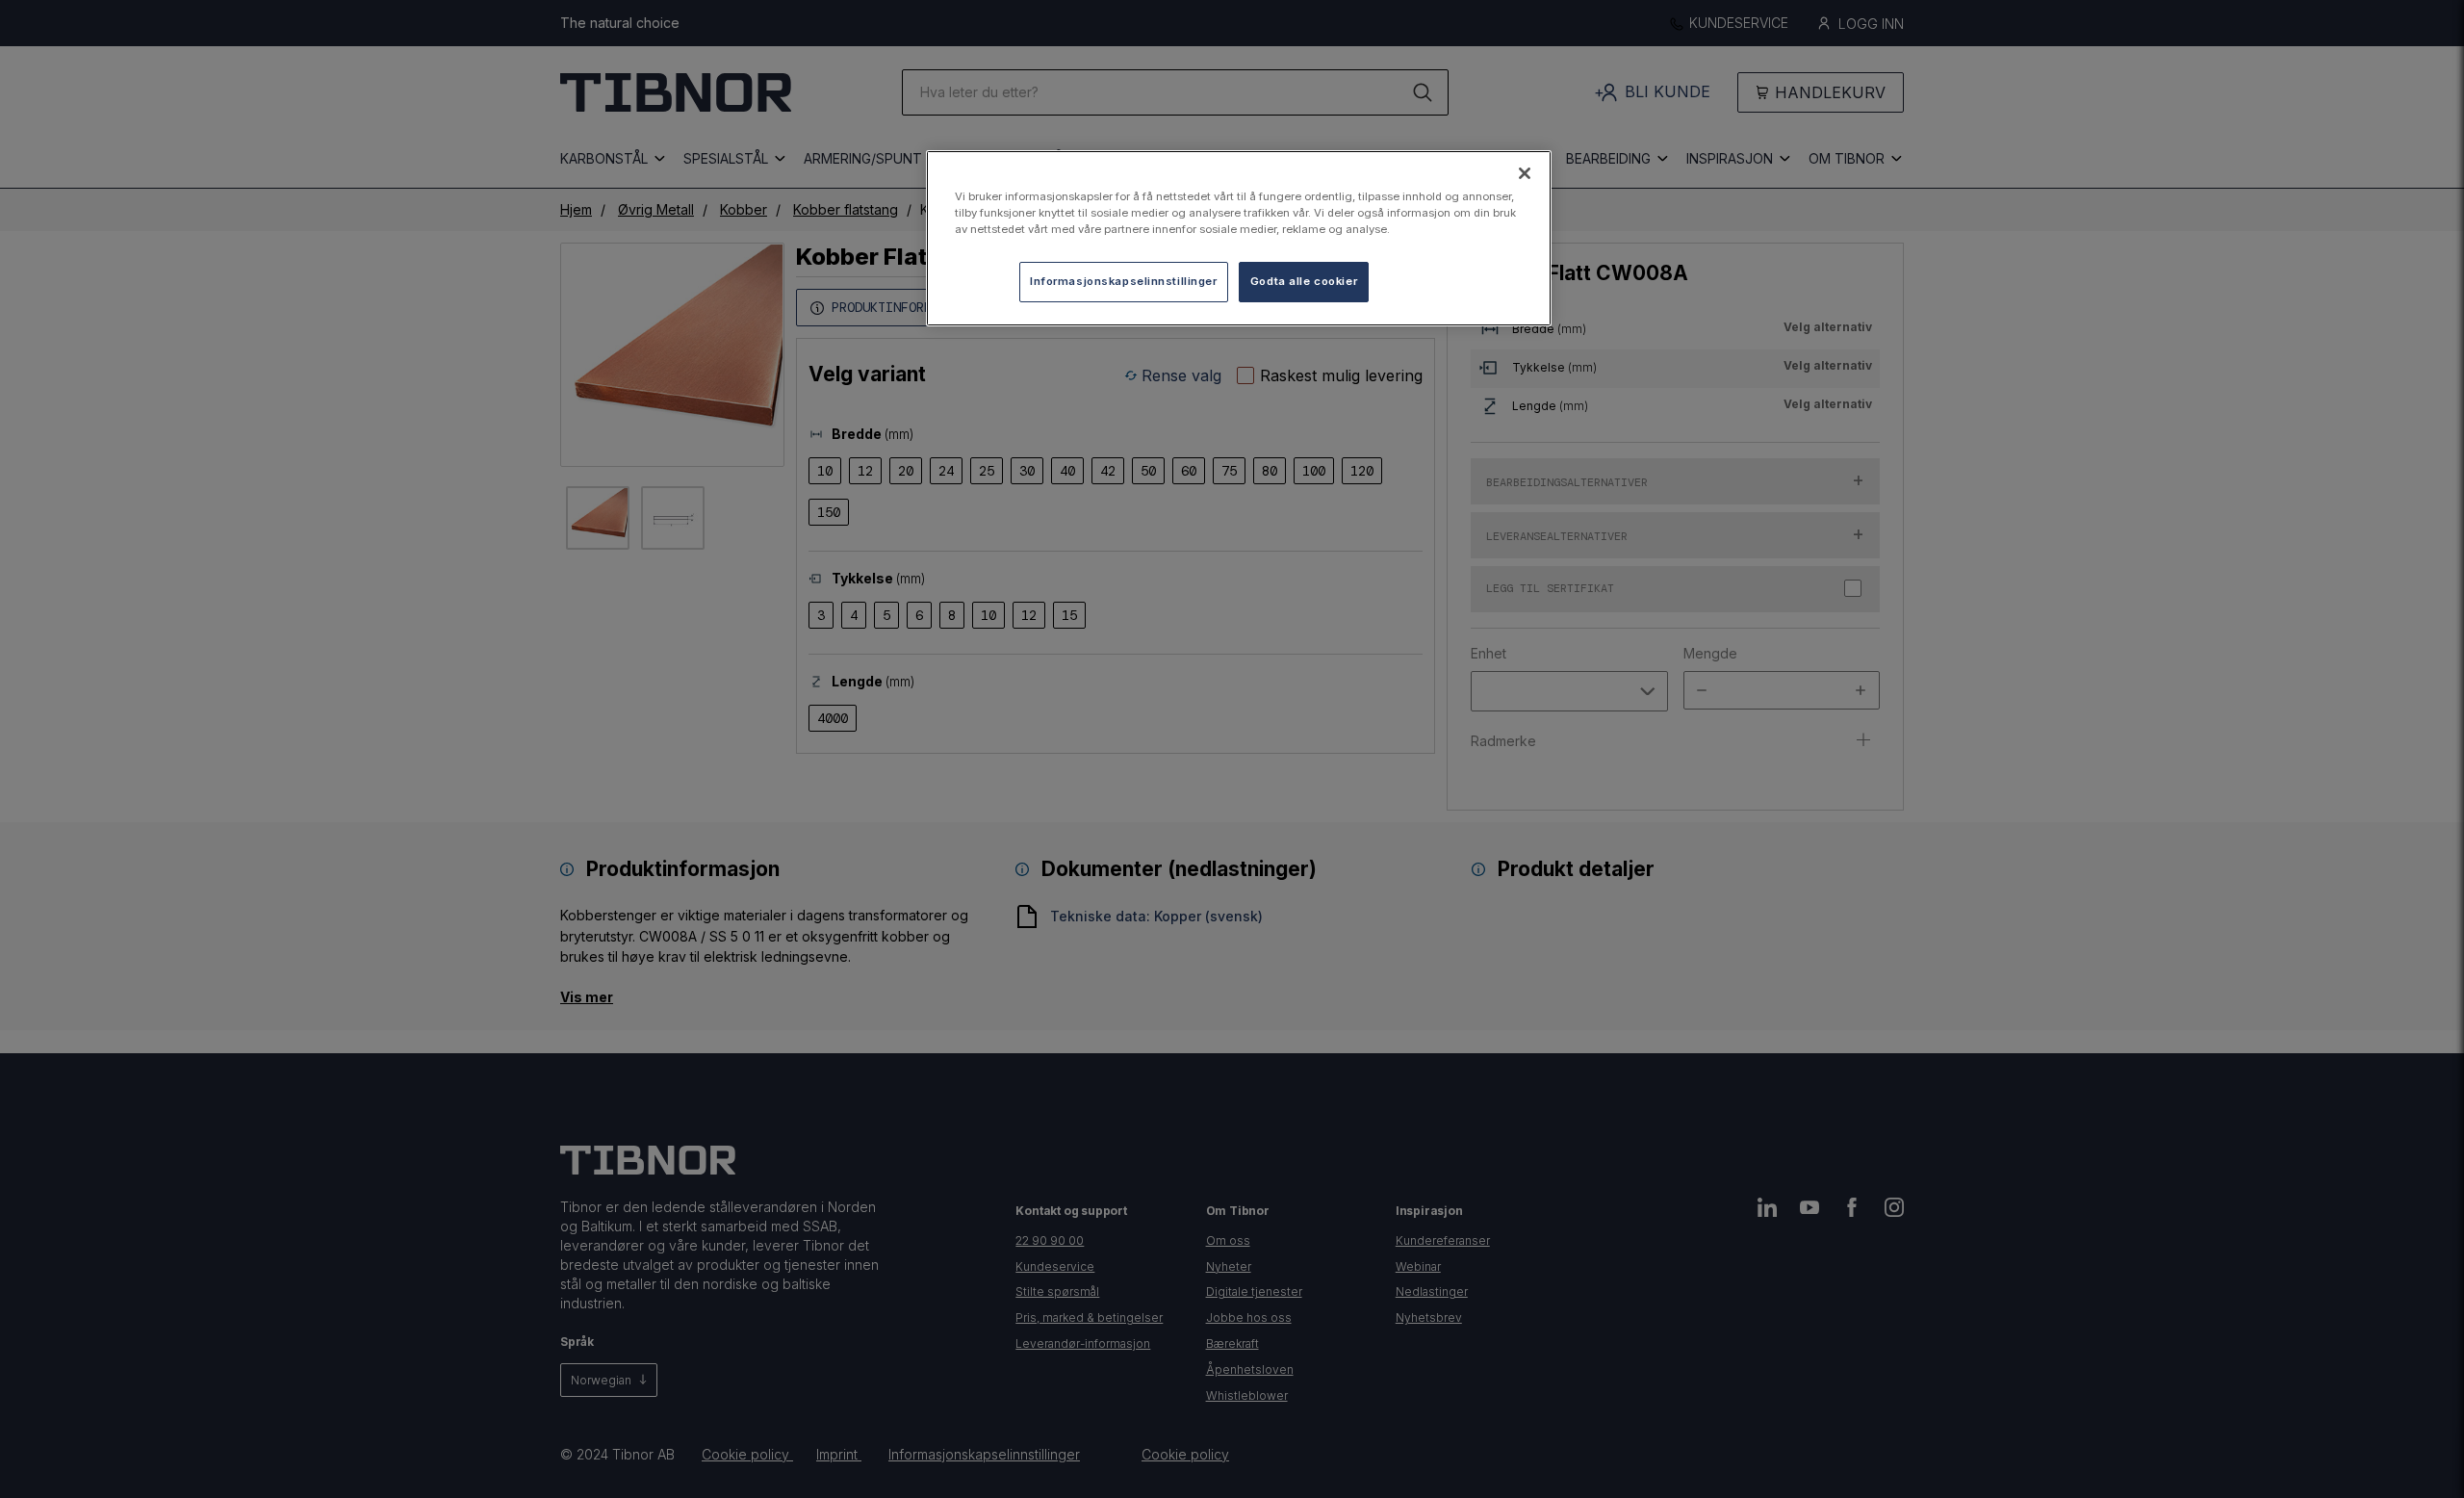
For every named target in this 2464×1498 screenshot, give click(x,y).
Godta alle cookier (1304, 281)
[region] (1239, 238)
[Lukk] (1525, 173)
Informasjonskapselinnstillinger (1124, 281)
